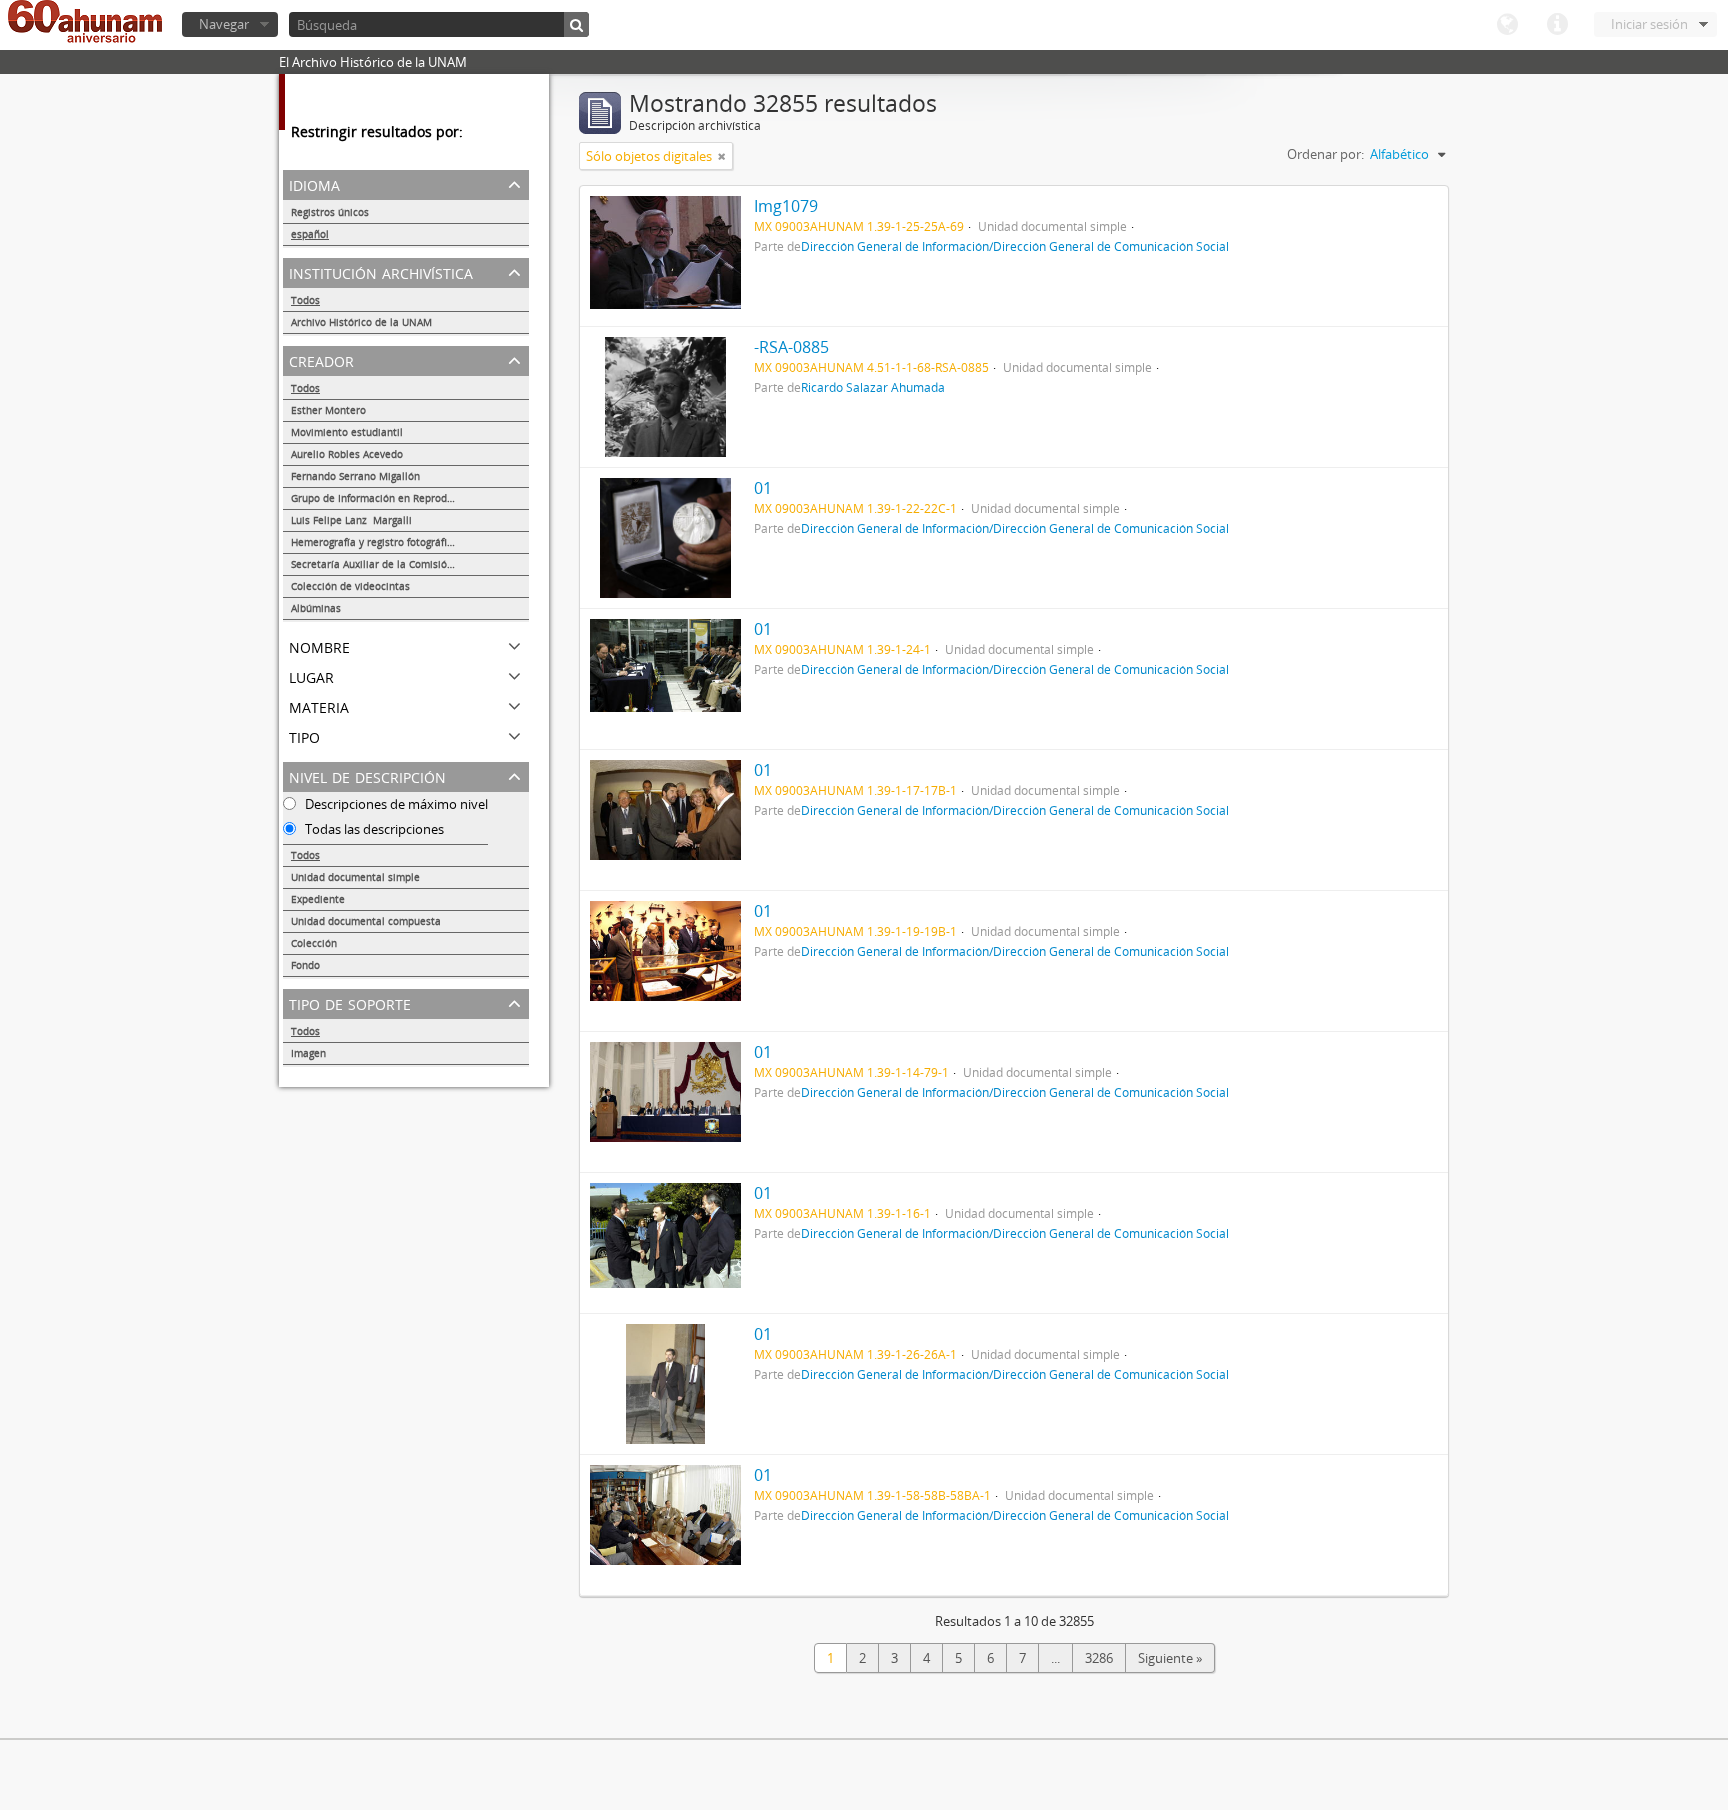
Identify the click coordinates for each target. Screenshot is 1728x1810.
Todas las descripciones (373, 829)
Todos (305, 300)
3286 (1099, 1658)
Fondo (305, 965)
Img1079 (786, 206)
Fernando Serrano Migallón (355, 476)
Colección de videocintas (350, 586)
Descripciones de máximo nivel (395, 804)
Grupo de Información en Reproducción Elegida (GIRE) (410, 498)
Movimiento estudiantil (347, 432)
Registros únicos (330, 212)
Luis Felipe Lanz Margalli (351, 520)
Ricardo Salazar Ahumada (873, 387)
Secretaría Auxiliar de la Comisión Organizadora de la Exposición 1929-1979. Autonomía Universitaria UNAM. (410, 564)
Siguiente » (1170, 1658)
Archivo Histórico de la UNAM (361, 322)
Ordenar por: (1325, 154)
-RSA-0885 (791, 347)
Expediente (318, 899)
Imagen (308, 1053)
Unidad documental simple (355, 877)
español (310, 234)
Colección (314, 943)
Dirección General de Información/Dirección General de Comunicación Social (1015, 246)
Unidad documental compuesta (366, 921)
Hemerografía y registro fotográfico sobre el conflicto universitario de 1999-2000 (410, 542)
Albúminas (316, 608)
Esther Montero (328, 410)
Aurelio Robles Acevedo (347, 454)
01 (763, 488)
